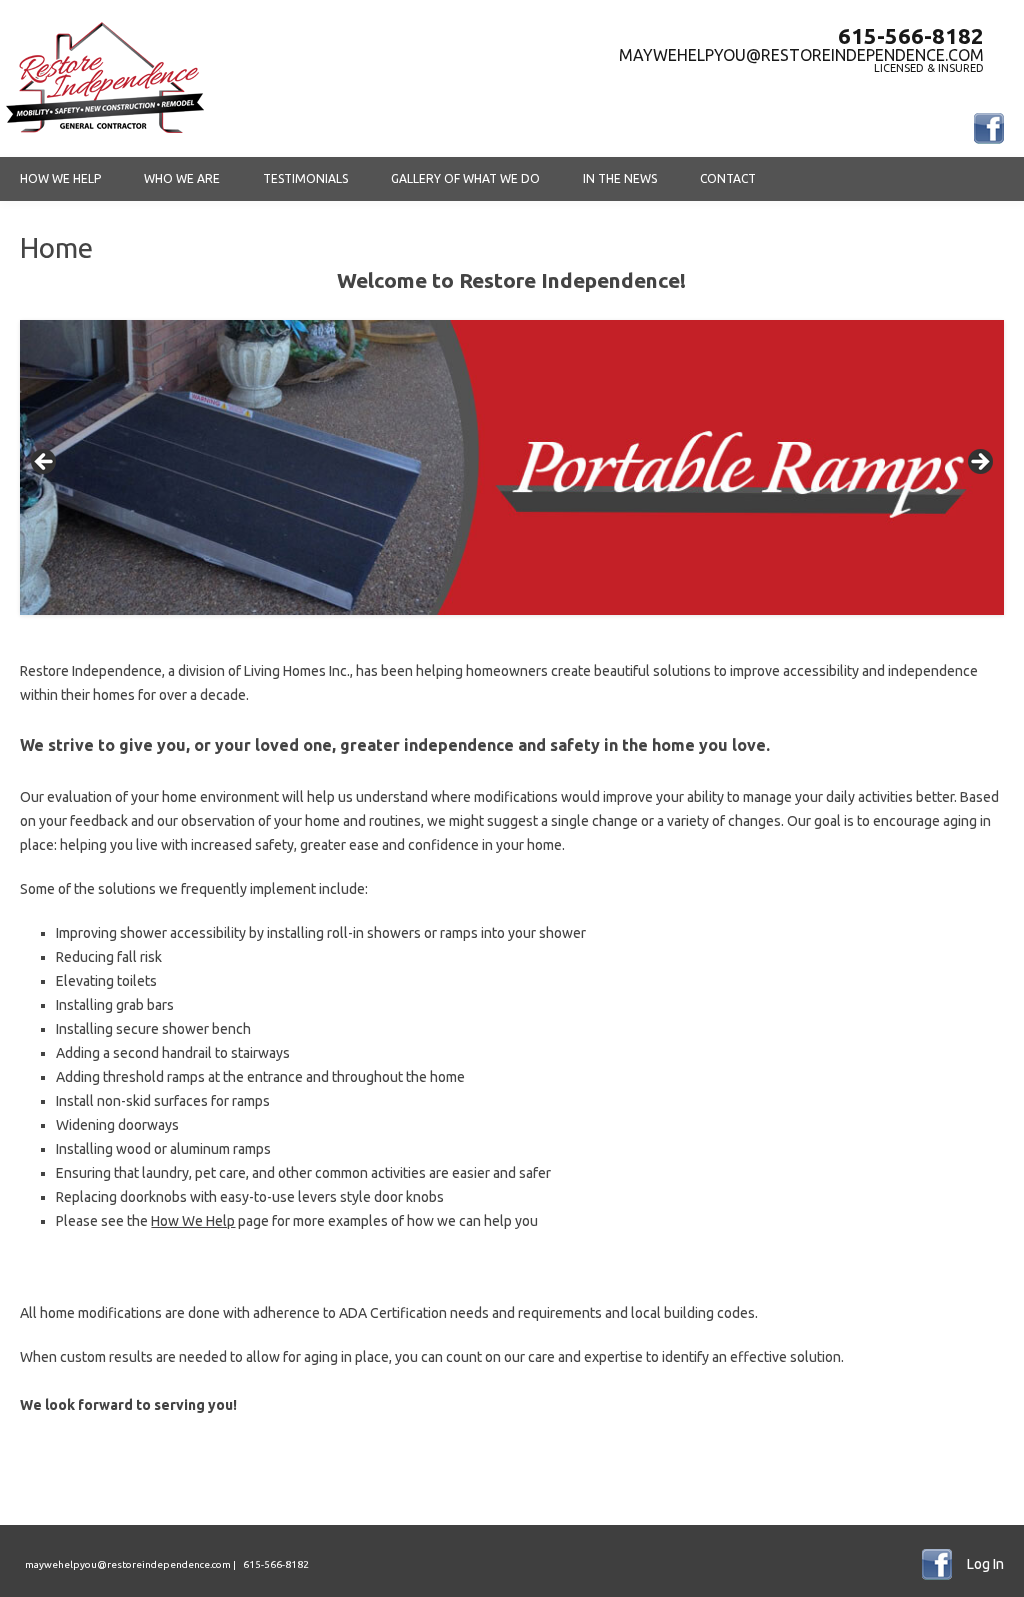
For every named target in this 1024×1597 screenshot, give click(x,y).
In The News (620, 178)
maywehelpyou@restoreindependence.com (801, 55)
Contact (728, 178)
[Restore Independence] (105, 135)
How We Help (60, 178)
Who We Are (182, 178)
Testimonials (305, 178)
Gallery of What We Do (465, 178)
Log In (985, 1564)
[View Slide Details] (511, 467)
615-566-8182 (911, 36)
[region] (511, 467)
